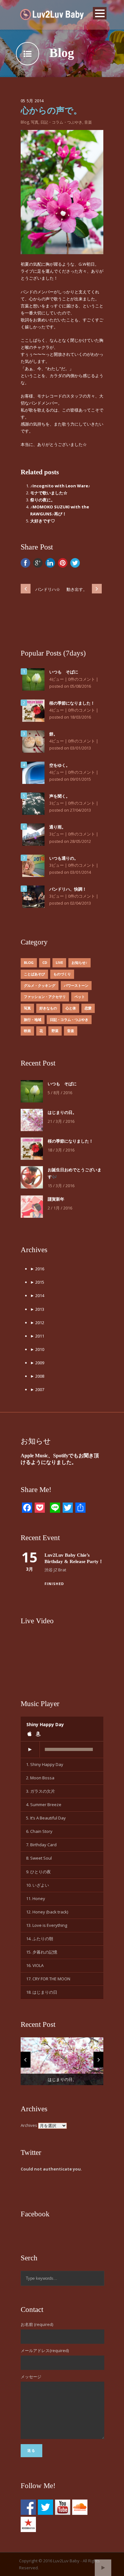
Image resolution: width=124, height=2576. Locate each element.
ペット (80, 997)
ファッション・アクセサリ (45, 997)
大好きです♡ (43, 521)
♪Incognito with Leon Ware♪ (60, 486)
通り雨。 (58, 827)
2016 (37, 1269)
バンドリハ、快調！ (68, 889)
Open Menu (100, 13)
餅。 (53, 734)
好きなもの (48, 1008)
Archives (29, 2125)
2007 (37, 1389)
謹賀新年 (56, 1199)
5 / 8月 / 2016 (60, 1093)
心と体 (71, 1008)
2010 (37, 1349)
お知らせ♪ (79, 962)
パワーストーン (76, 985)
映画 (27, 1031)
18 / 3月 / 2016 (61, 1150)
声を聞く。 (60, 796)
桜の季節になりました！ (72, 703)
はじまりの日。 (62, 1112)
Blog (25, 122)
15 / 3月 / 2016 (61, 1186)
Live (59, 962)
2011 (37, 1336)
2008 (37, 1376)
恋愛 (88, 1008)
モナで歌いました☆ (49, 493)
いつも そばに (64, 672)
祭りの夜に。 (43, 500)
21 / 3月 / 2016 (61, 1121)
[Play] (30, 1749)
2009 (37, 1363)
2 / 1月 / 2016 (60, 1208)
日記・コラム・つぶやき (61, 122)
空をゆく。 (60, 765)
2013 (37, 1309)
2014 (37, 1295)
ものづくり (62, 974)
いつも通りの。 (64, 858)
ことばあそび (34, 974)
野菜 (55, 1031)
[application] (62, 1750)
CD (45, 962)
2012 (37, 1323)
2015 (37, 1282)
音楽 (88, 122)
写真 (35, 122)
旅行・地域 (33, 1019)
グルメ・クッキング (40, 985)
